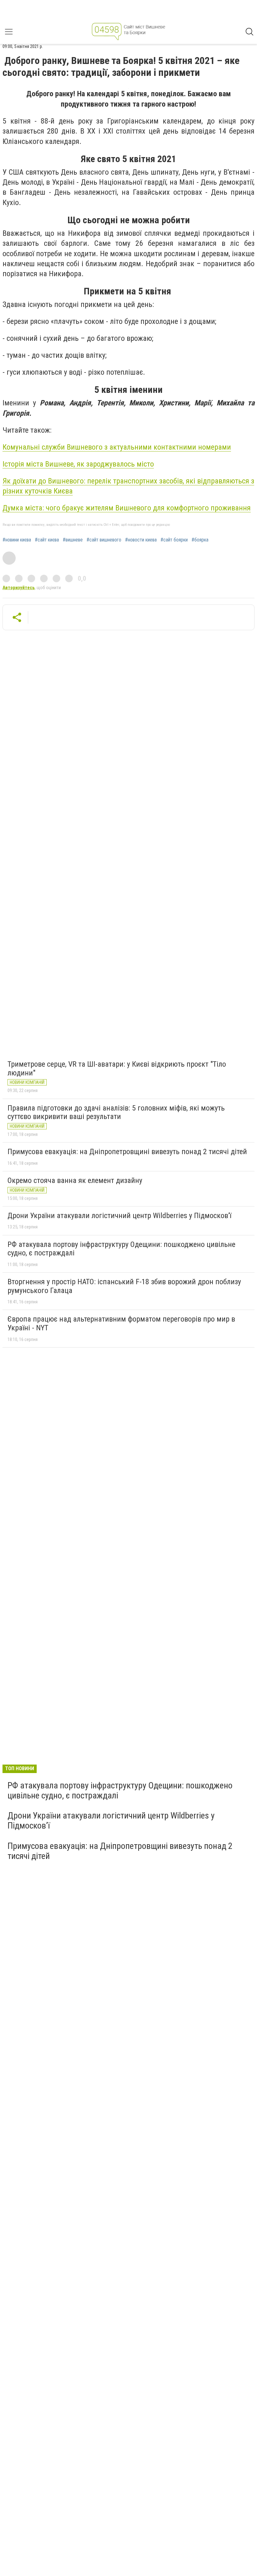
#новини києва (17, 540)
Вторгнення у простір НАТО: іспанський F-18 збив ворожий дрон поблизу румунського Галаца (124, 1286)
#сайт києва (47, 540)
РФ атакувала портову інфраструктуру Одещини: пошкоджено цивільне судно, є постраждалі (121, 1249)
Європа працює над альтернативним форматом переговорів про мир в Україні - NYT (121, 1323)
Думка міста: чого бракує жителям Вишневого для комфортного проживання (127, 508)
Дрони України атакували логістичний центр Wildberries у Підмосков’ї (119, 1216)
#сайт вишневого (104, 540)
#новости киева (141, 540)
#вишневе (73, 540)
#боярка (200, 540)
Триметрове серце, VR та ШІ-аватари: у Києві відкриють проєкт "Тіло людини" (117, 1069)
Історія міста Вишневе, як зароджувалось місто (78, 464)
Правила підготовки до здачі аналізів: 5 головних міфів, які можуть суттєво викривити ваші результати (116, 1112)
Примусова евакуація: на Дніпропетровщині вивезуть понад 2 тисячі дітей (127, 1152)
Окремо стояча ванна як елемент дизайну (75, 1180)
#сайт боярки (174, 540)
